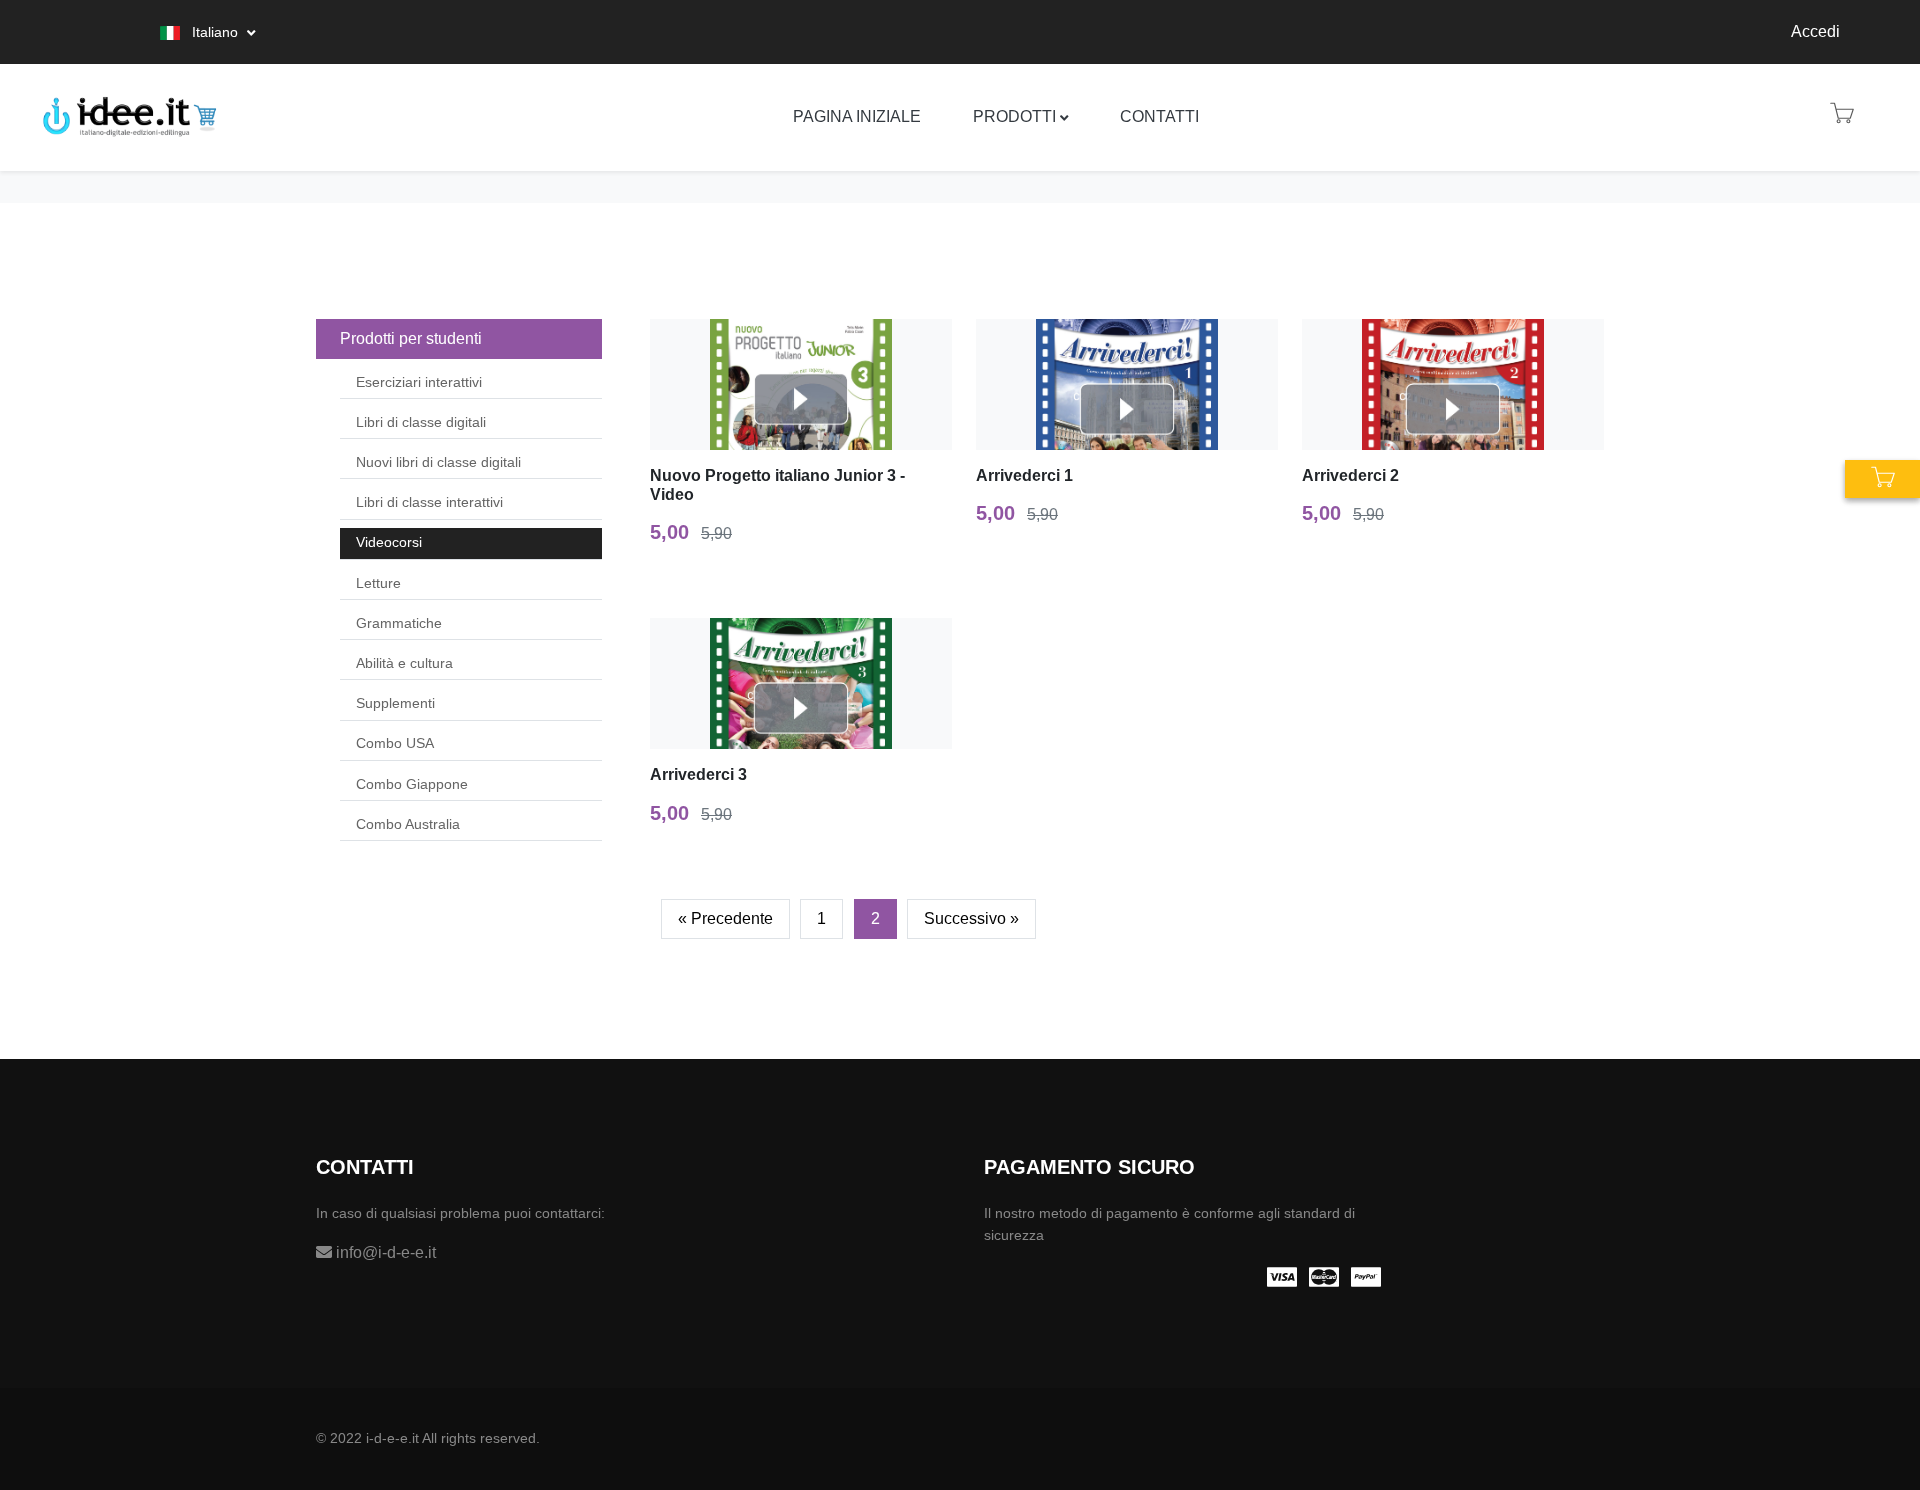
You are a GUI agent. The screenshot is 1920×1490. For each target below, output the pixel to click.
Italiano (215, 32)
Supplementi (395, 703)
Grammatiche (399, 623)
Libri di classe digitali (421, 422)
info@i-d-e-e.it (384, 1252)
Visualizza (810, 384)
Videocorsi (389, 542)
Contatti (1159, 116)
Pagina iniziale (857, 116)
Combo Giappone (412, 784)
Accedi (1815, 31)
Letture (378, 583)
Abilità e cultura (404, 663)
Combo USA (395, 743)
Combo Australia (408, 824)
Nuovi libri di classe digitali (438, 462)
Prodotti (1014, 116)
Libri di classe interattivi (429, 502)
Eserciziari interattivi (419, 382)
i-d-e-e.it (392, 1438)
